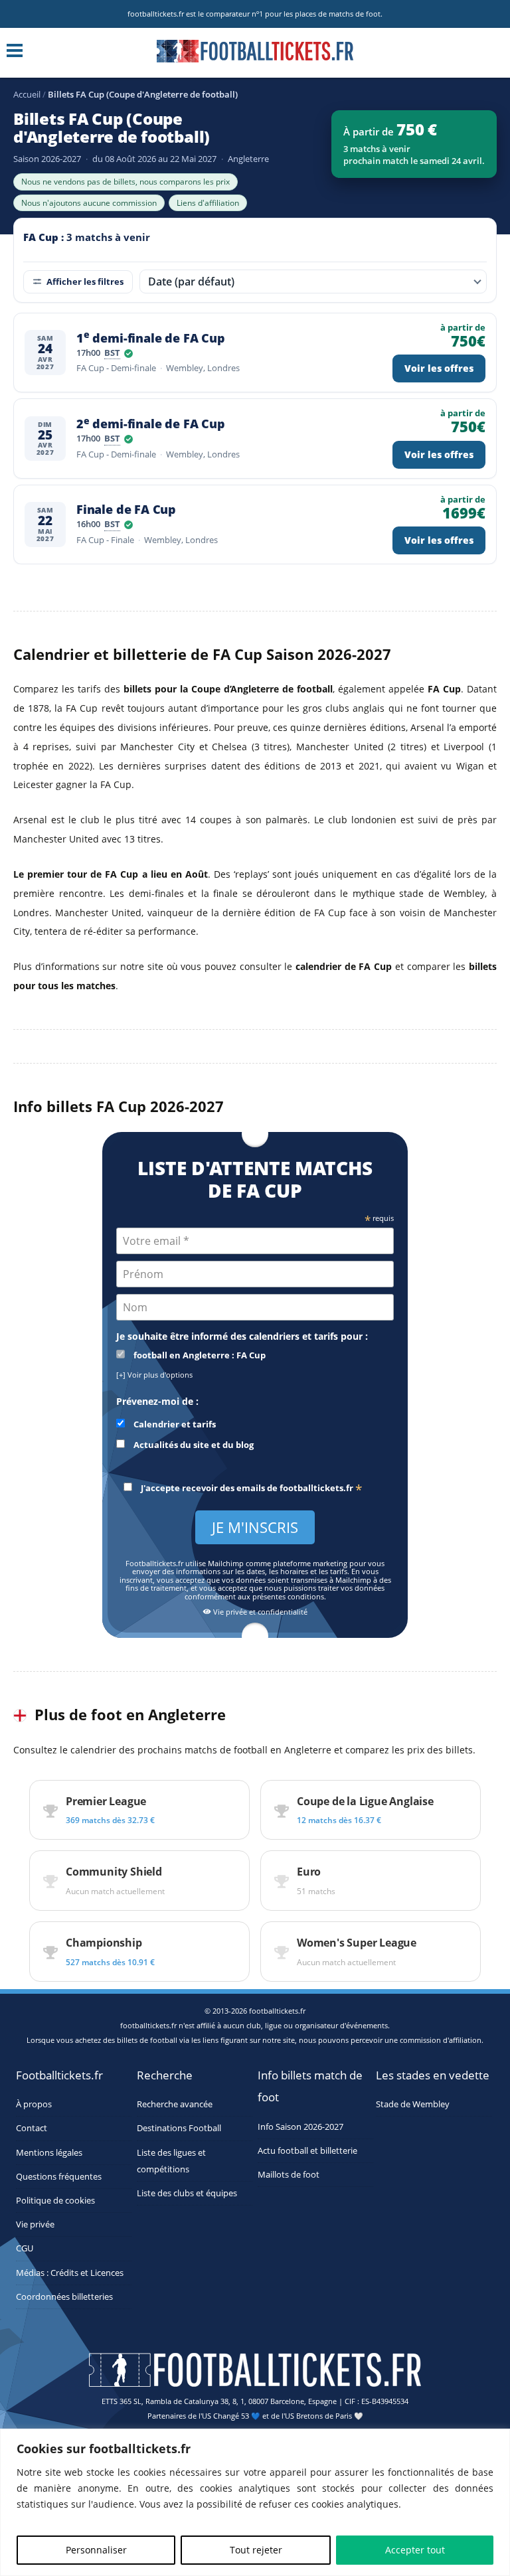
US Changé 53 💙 (231, 2416)
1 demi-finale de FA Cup (151, 338)
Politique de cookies (55, 2201)
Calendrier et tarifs (174, 1424)
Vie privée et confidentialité (259, 1612)
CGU (25, 2248)
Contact (32, 2128)
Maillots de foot (289, 2175)
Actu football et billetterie (307, 2151)
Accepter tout (415, 2550)
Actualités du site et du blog (193, 1445)
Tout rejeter (256, 2550)
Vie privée (35, 2224)
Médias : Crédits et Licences (70, 2273)
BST (112, 354)
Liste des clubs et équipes (187, 2193)
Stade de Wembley (413, 2104)
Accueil (27, 94)
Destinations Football (179, 2128)
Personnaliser (96, 2550)
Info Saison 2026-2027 (300, 2127)
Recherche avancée (175, 2104)
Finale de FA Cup (126, 510)
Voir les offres (439, 368)
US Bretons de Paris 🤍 (324, 2416)
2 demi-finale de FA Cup (151, 424)
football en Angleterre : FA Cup (199, 1355)
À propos (34, 2104)
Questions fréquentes (59, 2177)
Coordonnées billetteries (64, 2297)
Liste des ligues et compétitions (171, 2161)
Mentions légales (49, 2153)
